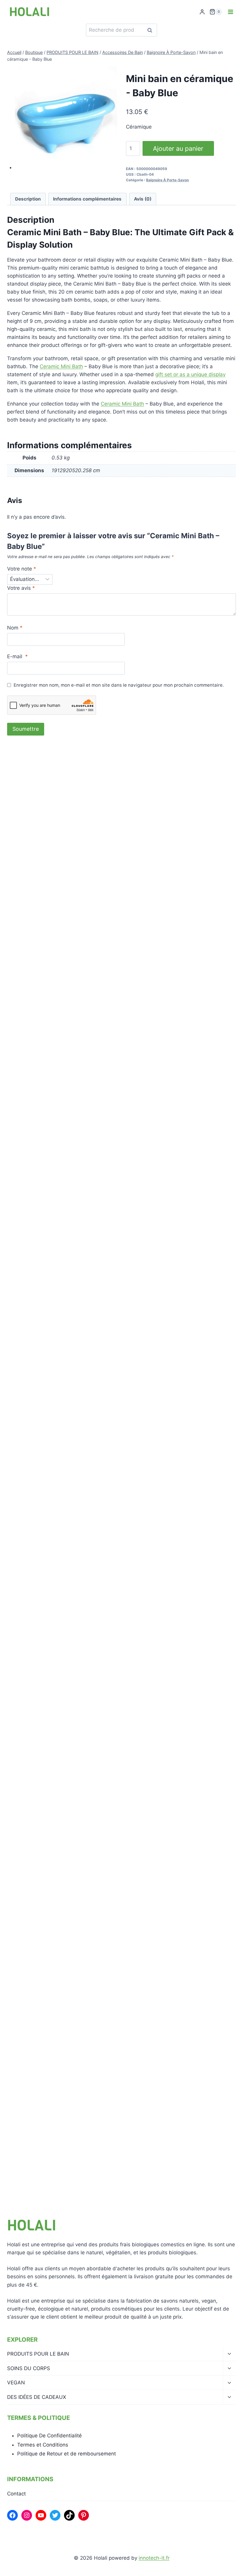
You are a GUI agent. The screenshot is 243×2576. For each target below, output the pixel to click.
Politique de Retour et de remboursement (67, 2454)
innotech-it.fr (154, 2558)
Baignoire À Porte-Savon (167, 180)
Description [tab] (28, 199)
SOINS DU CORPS (29, 2368)
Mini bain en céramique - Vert (57, 995)
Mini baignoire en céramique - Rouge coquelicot (79, 2032)
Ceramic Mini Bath (61, 366)
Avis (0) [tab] (143, 199)
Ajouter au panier (178, 148)
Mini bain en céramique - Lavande (63, 1514)
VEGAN (16, 2383)
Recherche (151, 30)
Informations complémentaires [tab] (87, 199)
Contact (16, 2494)
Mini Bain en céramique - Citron (60, 1773)
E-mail (17, 656)
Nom (15, 628)
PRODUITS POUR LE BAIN (38, 2354)
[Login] (202, 12)
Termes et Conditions (43, 2445)
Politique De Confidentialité (49, 2436)
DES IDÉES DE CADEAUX (37, 2397)
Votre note (22, 569)
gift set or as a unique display (190, 374)
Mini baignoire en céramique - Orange (67, 1255)
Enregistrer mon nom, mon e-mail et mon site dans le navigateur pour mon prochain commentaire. (119, 685)
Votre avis (21, 588)
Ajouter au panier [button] (44, 1018)
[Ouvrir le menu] (230, 12)
